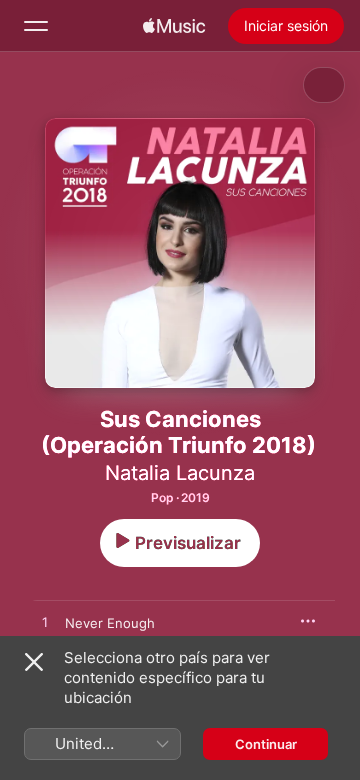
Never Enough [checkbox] (110, 623)
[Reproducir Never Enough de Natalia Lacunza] (45, 623)
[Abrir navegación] (36, 26)
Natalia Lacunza (180, 473)
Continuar (266, 744)
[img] (174, 26)
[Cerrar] (34, 662)
